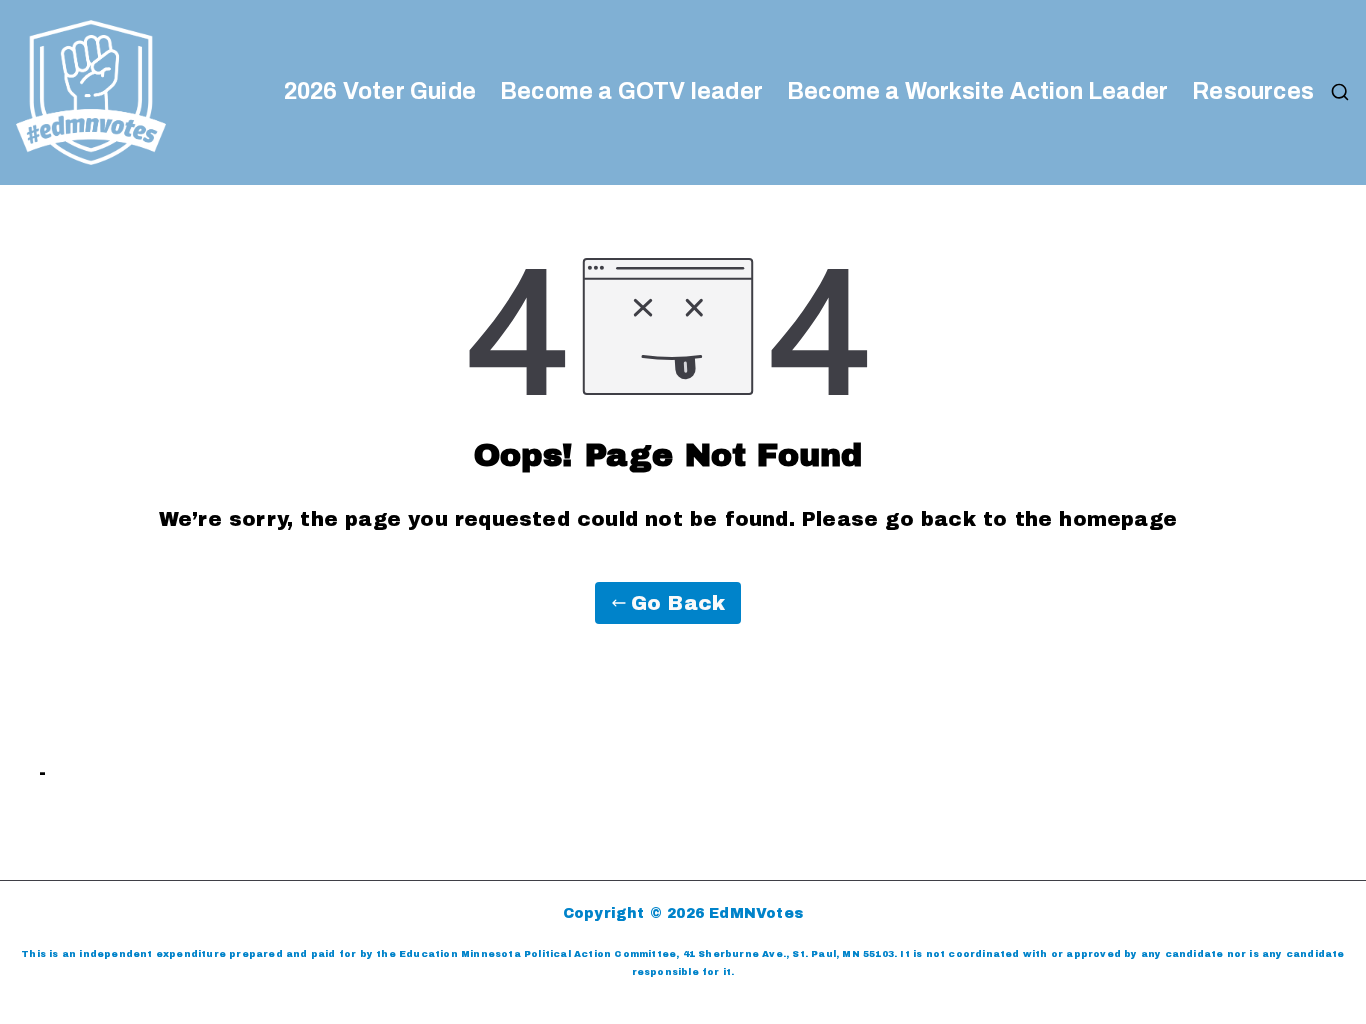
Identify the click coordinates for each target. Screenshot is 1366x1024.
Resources (1253, 92)
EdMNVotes (756, 913)
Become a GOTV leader (631, 92)
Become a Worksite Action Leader (977, 92)
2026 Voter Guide (380, 92)
